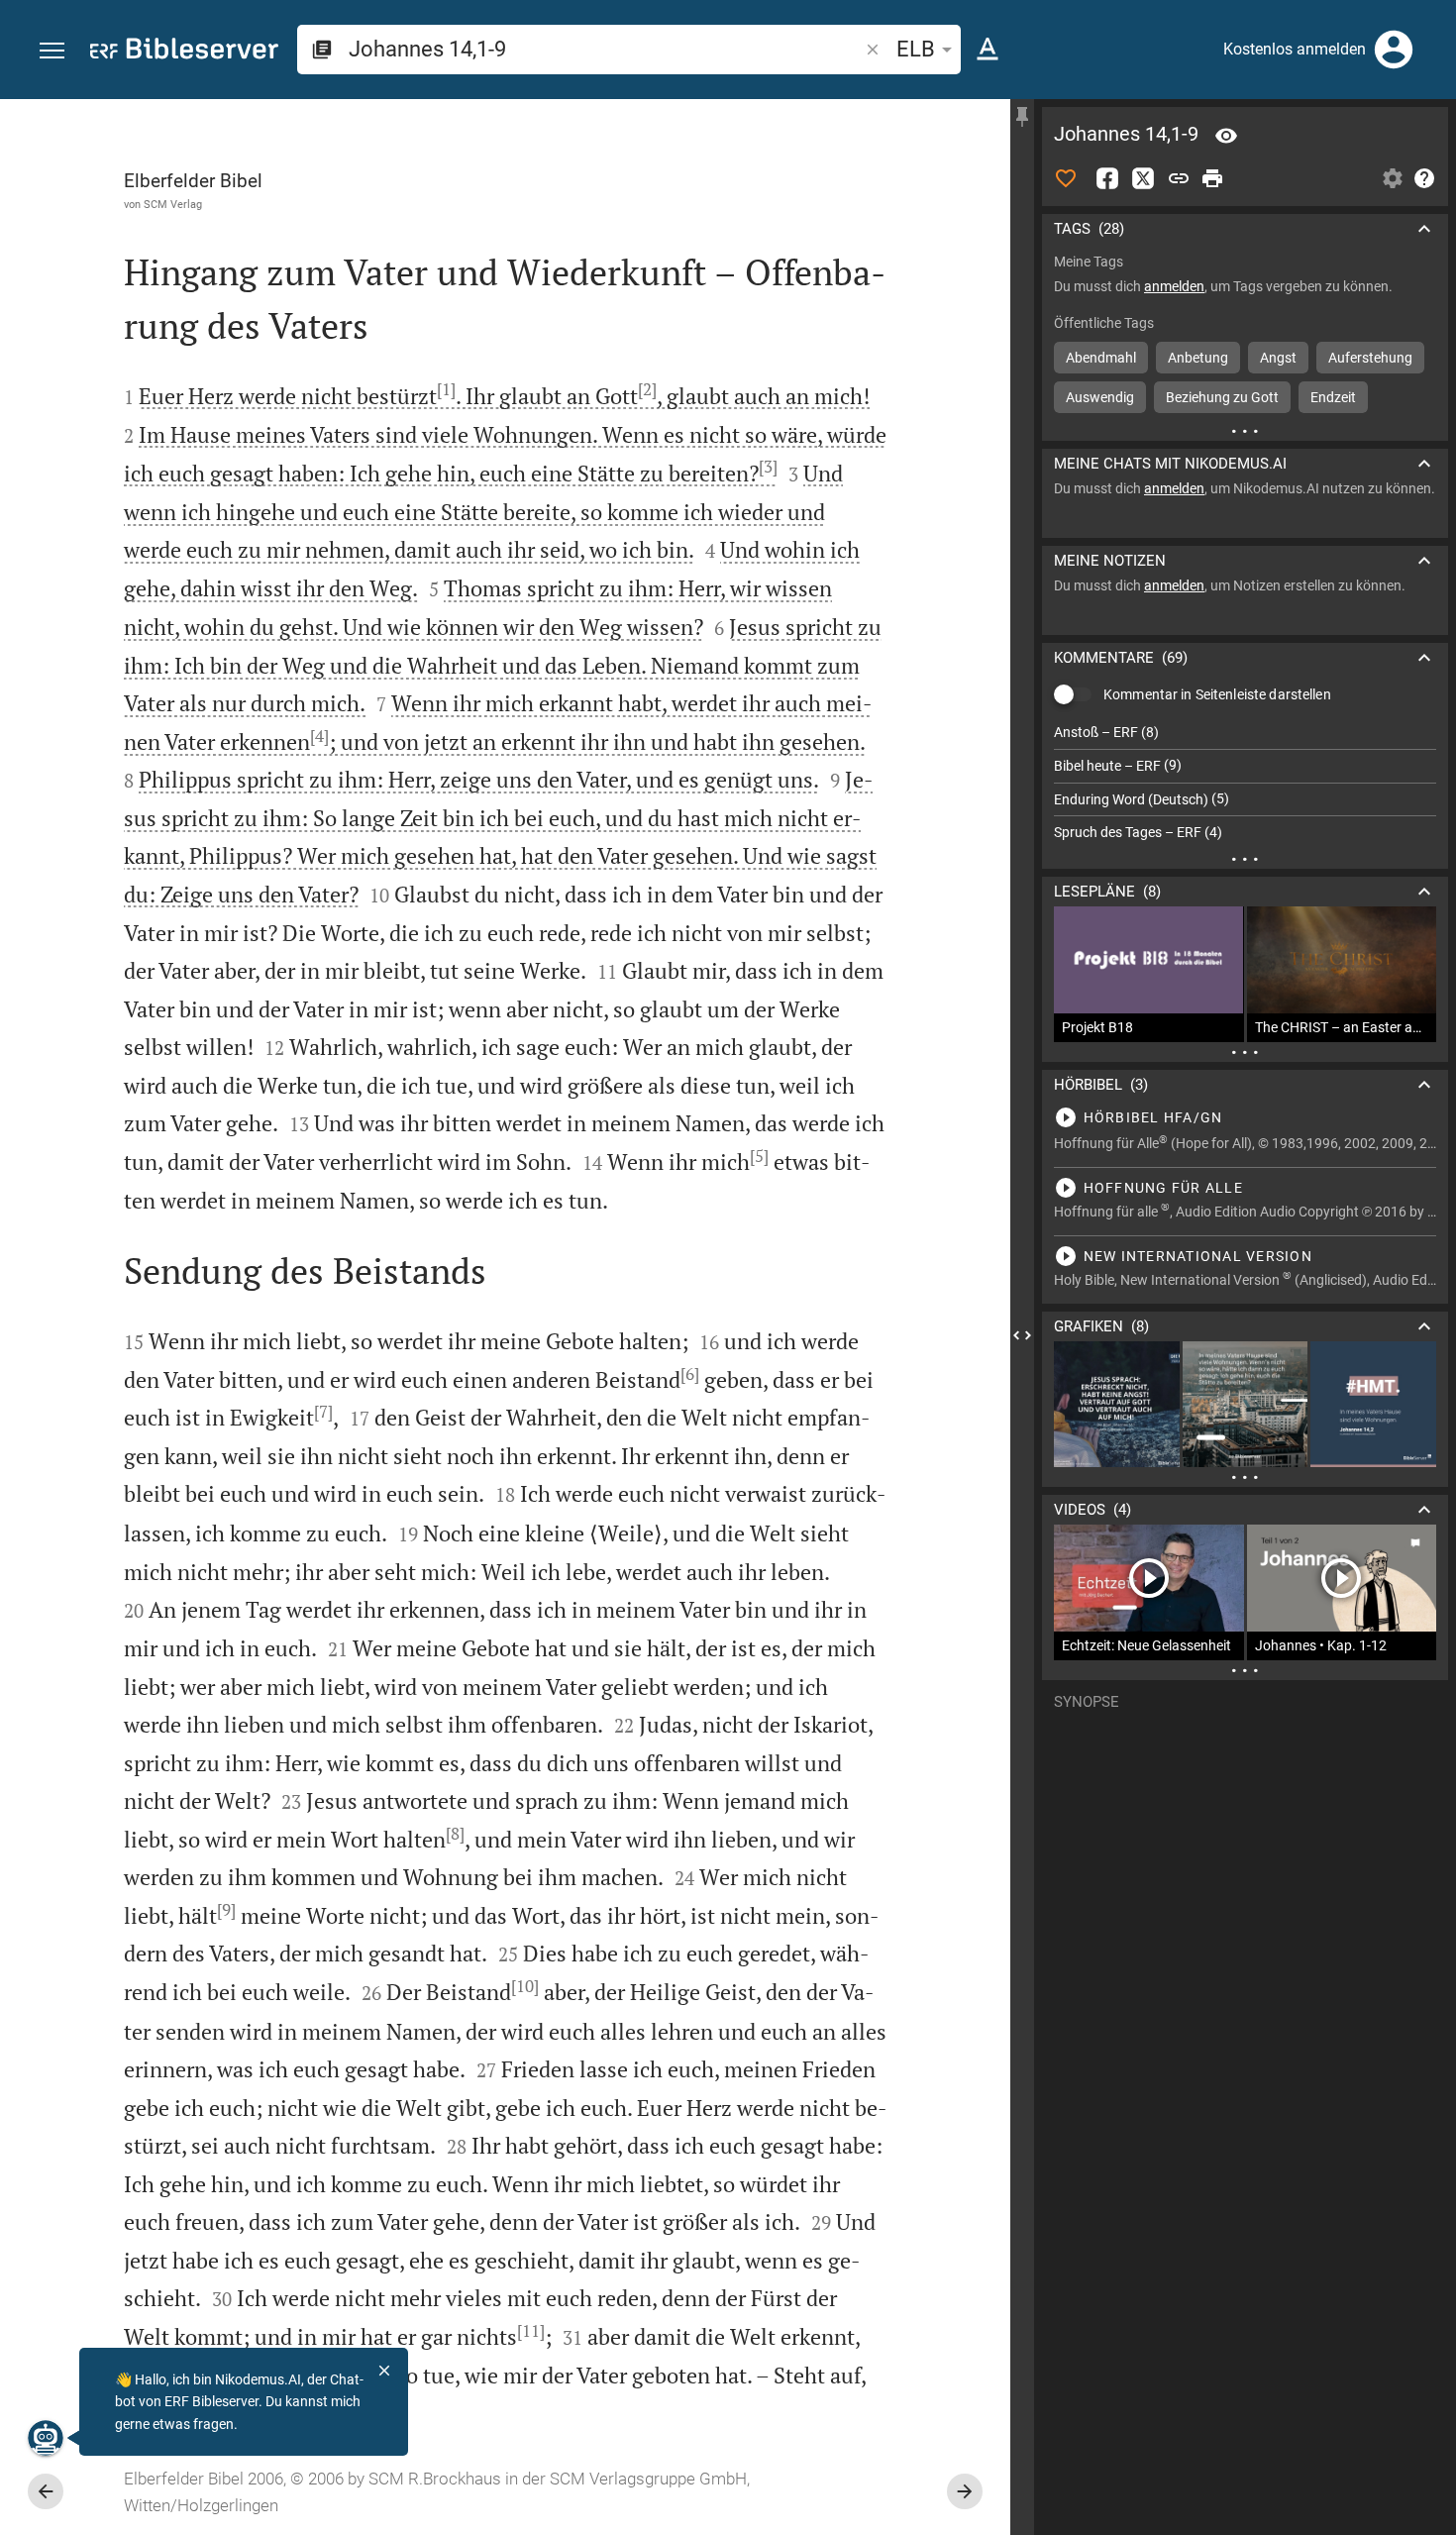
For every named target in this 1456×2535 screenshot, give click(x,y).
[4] (319, 736)
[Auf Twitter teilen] (1143, 178)
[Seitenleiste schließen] (1022, 1335)
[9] (226, 1910)
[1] (446, 389)
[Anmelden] (1394, 50)
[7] (323, 1412)
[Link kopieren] (1179, 178)
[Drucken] (1212, 178)
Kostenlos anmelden (1295, 49)
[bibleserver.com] (184, 52)
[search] (605, 49)
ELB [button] (916, 49)
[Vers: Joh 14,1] (1226, 136)
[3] (768, 467)
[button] (52, 51)
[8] (455, 1834)
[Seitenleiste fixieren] (1022, 117)
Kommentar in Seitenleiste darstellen (1217, 694)
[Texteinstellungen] (988, 50)
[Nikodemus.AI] (46, 2438)
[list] (1245, 783)
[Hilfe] (1424, 178)
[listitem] (1245, 733)
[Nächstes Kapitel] (965, 2491)
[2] (647, 389)
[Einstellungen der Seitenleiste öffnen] (1393, 178)
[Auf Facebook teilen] (1107, 178)
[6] (690, 1374)
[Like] (1066, 178)
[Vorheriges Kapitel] (46, 2491)
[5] (759, 1156)
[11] (531, 2331)
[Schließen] (384, 2371)
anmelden (1174, 286)
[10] (525, 1986)
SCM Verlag (173, 204)
